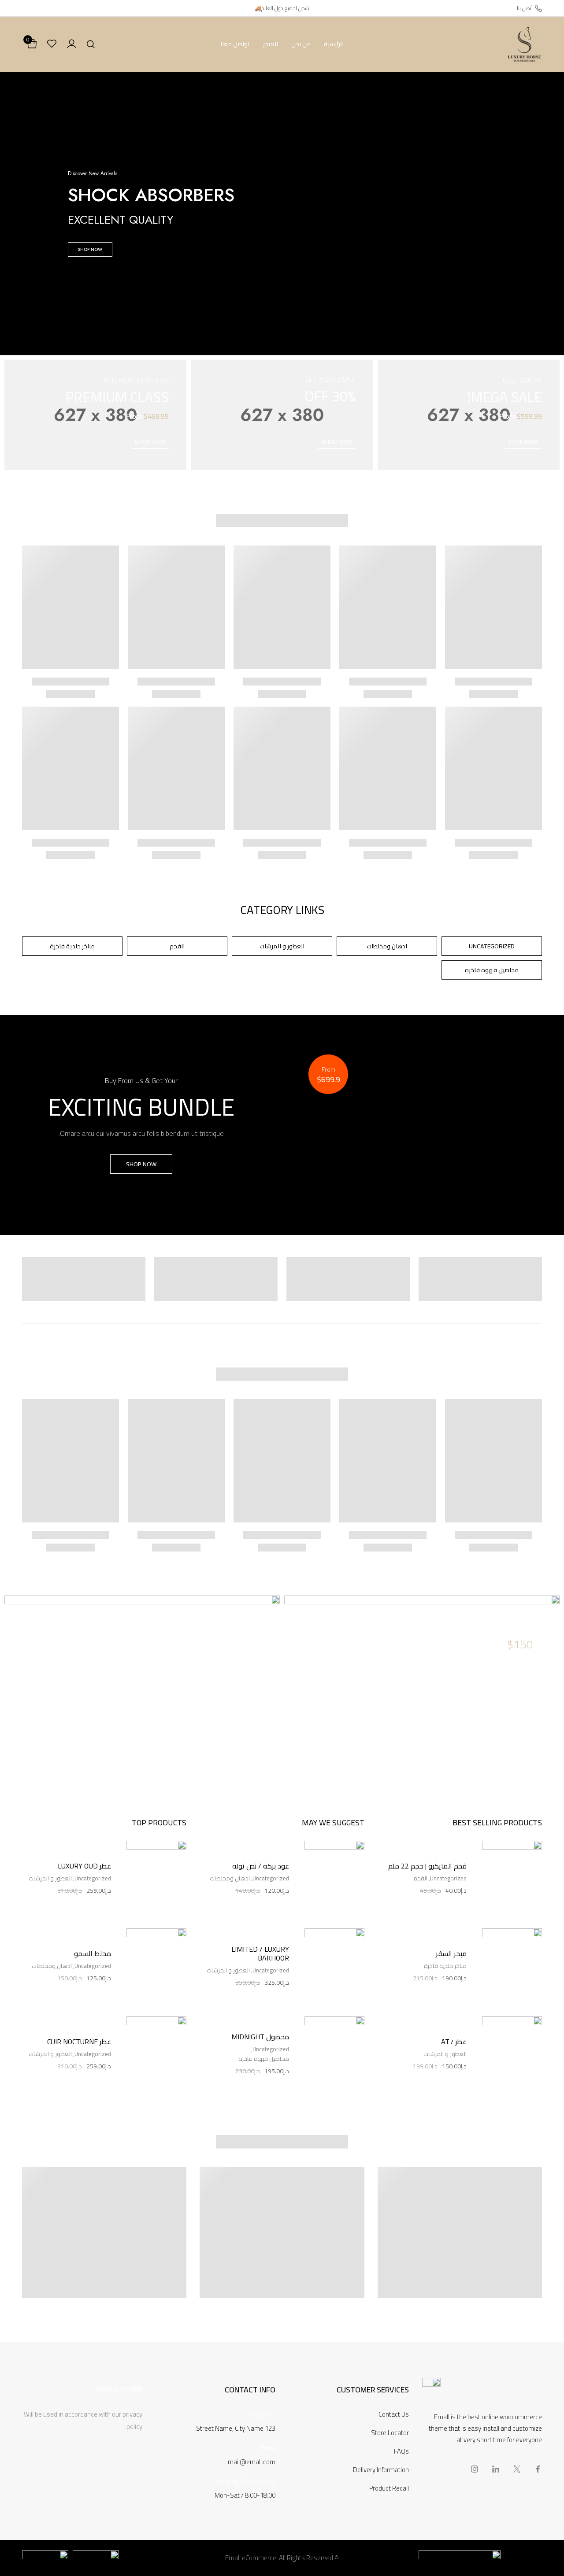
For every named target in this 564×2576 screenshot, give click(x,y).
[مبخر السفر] (512, 1966)
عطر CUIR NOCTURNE (79, 2042)
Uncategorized (448, 1878)
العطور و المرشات (445, 2054)
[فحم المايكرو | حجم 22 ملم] (512, 1878)
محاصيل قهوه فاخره (264, 2059)
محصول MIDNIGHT (260, 2037)
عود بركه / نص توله (260, 1866)
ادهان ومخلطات (230, 1878)
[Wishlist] (52, 44)
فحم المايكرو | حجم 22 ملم (427, 1866)
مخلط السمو (93, 1953)
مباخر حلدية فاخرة (445, 1966)
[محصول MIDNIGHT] (334, 2054)
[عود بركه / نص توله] (334, 1878)
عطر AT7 (454, 2042)
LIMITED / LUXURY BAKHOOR (260, 1953)
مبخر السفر (451, 1953)
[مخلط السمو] (156, 1966)
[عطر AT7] (512, 2054)
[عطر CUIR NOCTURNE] (156, 2054)
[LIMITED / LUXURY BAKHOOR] (334, 1966)
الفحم (420, 1878)
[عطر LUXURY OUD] (156, 1878)
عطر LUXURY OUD (84, 1866)
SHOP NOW (90, 249)
